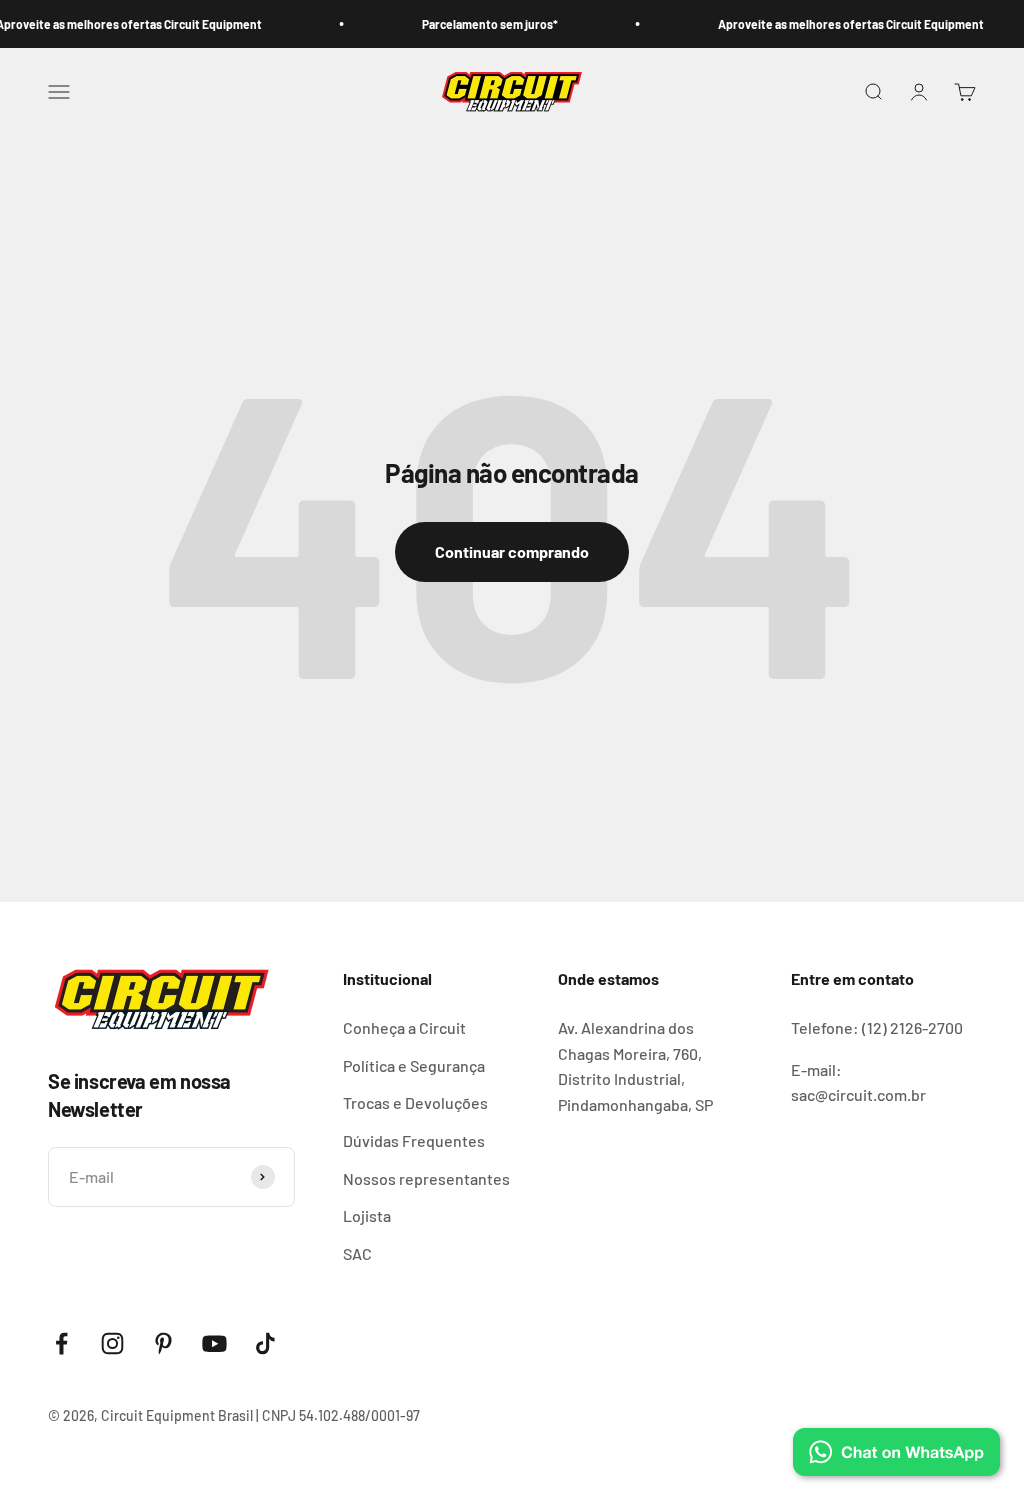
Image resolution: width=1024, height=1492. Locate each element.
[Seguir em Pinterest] (163, 1343)
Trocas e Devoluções (415, 1102)
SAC (357, 1253)
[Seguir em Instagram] (112, 1343)
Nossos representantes (426, 1178)
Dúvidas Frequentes (414, 1140)
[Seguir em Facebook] (61, 1343)
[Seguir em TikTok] (265, 1343)
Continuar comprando (512, 551)
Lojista (367, 1215)
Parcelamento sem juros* (474, 24)
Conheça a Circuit (404, 1027)
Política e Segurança (414, 1065)
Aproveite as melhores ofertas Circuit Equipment (835, 24)
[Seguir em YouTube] (214, 1343)
